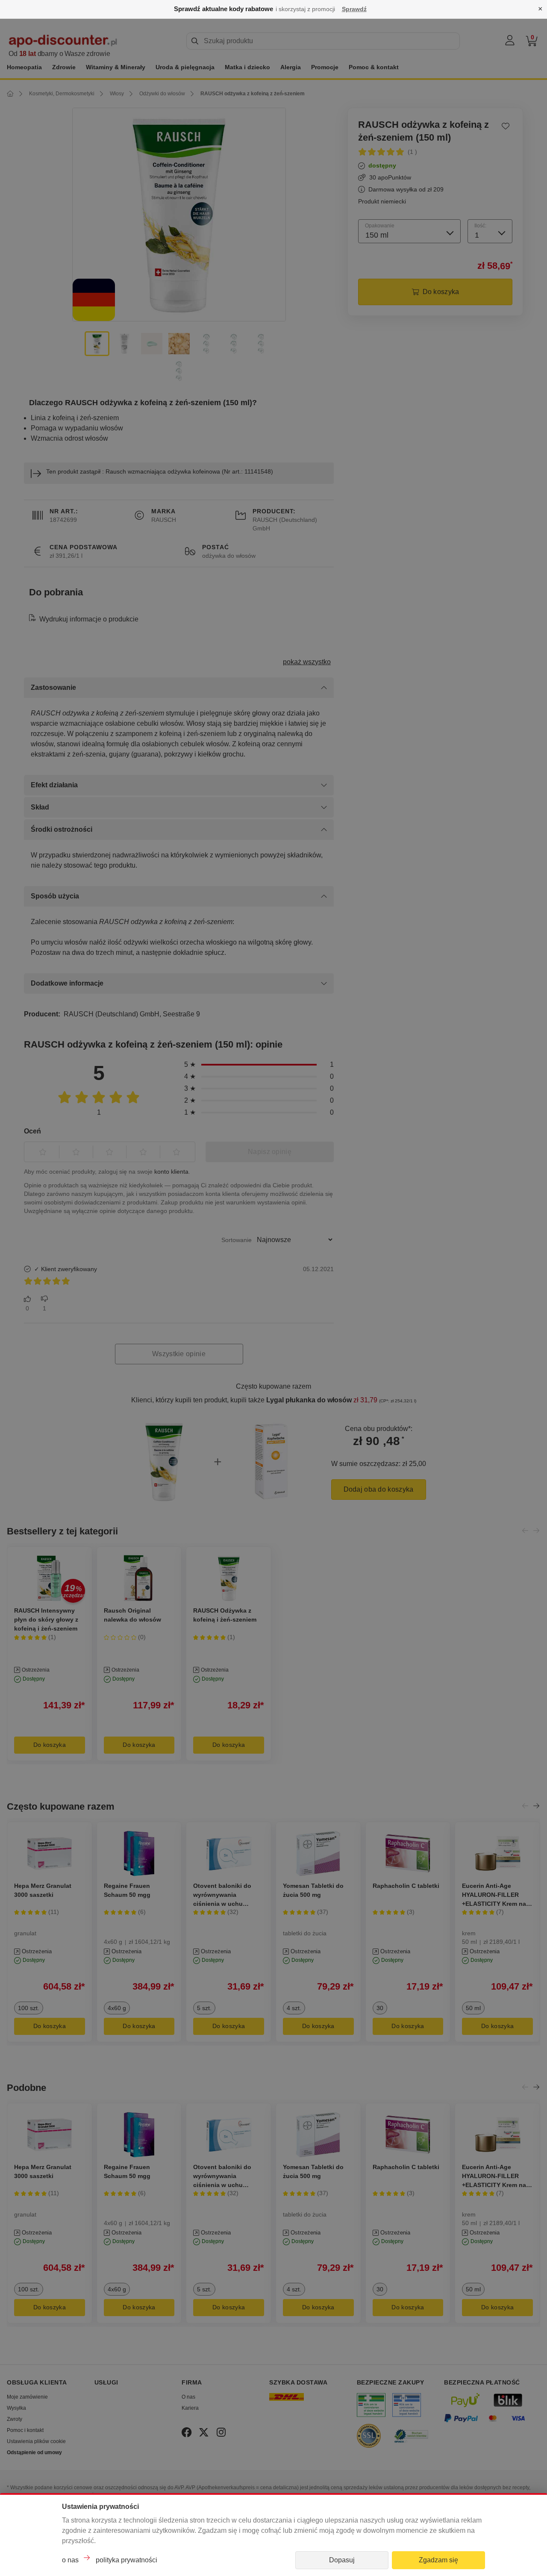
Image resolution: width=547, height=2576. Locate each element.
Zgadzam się (438, 2560)
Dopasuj (342, 2560)
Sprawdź (354, 9)
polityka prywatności (126, 2560)
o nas (70, 2560)
